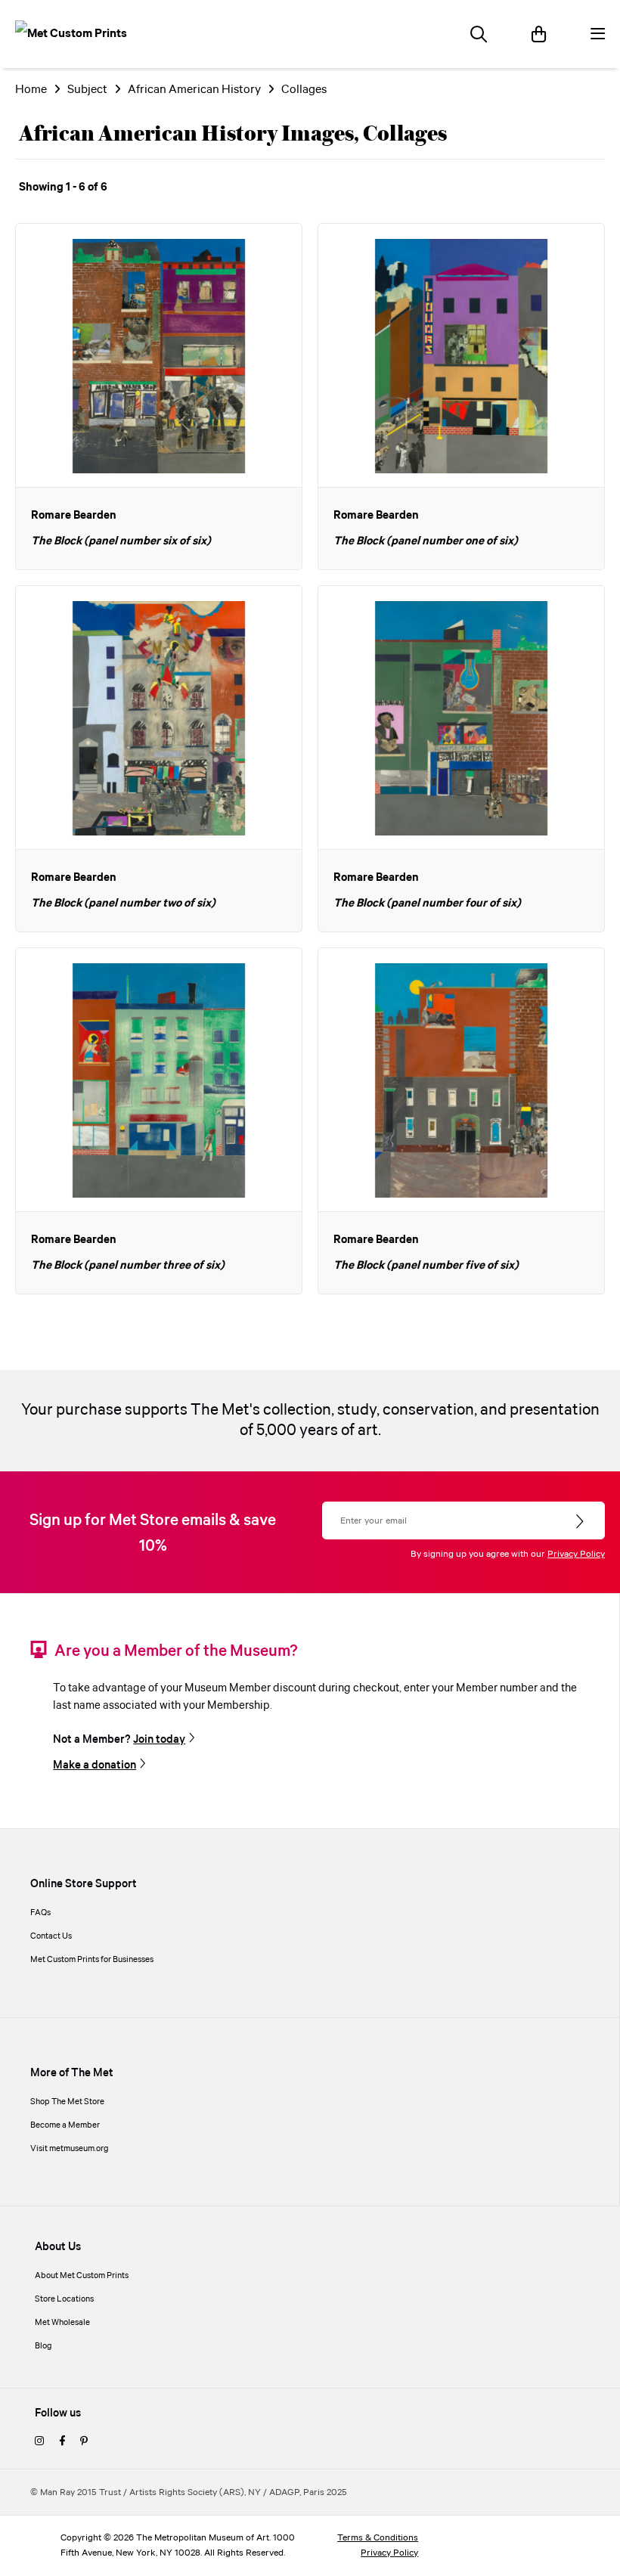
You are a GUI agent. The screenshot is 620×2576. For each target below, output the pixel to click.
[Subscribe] (581, 1522)
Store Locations (64, 2299)
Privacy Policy (576, 1554)
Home (31, 90)
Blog (43, 2346)
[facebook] (62, 2442)
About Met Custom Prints (82, 2276)
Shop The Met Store (67, 2102)
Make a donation (95, 1765)
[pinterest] (84, 2442)
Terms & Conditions (378, 2538)
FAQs (40, 1913)
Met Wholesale (62, 2323)
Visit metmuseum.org (70, 2149)
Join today (159, 1740)
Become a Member (65, 2125)
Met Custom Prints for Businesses (92, 1960)
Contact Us (51, 1936)
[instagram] (39, 2442)
